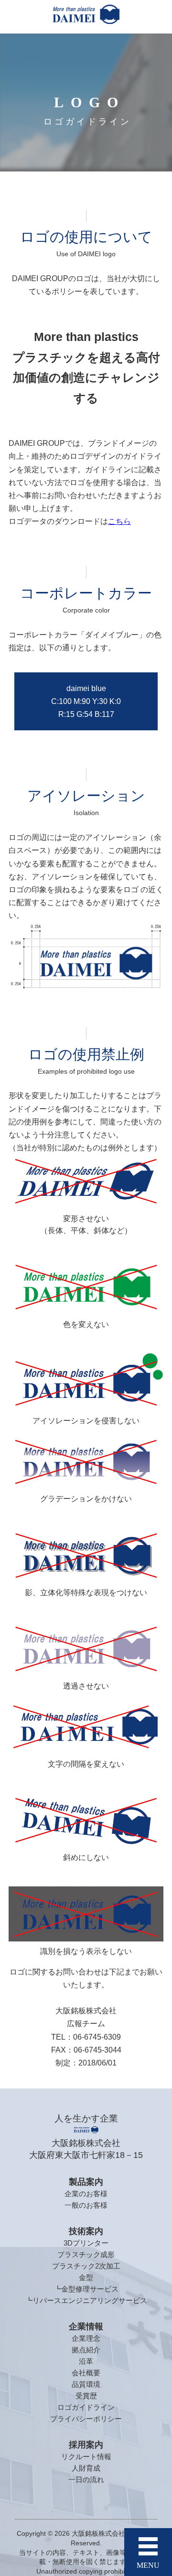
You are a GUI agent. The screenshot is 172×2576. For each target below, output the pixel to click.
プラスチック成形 (86, 2254)
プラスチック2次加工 (86, 2266)
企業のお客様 (86, 2194)
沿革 (86, 2361)
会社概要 (86, 2373)
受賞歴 (86, 2396)
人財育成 (86, 2468)
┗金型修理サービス (86, 2289)
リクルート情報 (86, 2457)
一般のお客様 (86, 2205)
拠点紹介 (86, 2350)
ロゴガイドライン (86, 2407)
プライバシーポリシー (86, 2419)
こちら (119, 521)
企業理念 (86, 2338)
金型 (86, 2277)
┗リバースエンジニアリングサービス (86, 2300)
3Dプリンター (86, 2243)
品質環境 (86, 2384)
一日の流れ (86, 2480)
